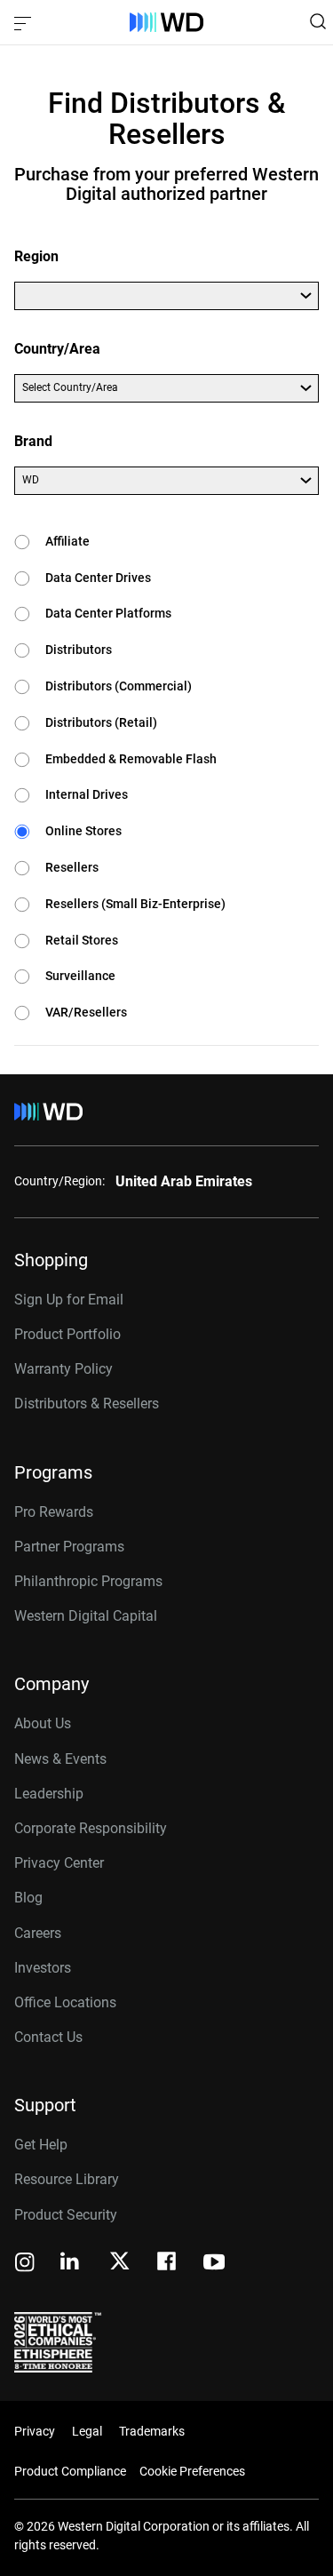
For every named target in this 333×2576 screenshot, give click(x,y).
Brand (33, 441)
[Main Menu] (25, 22)
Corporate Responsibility (91, 1828)
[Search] (318, 21)
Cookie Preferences (192, 2471)
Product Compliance (70, 2471)
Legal (87, 2431)
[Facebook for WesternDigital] (168, 2264)
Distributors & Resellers (87, 1404)
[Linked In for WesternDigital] (71, 2264)
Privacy (35, 2431)
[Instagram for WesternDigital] (25, 2264)
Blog (28, 1898)
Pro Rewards (54, 1512)
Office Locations (65, 2002)
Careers (38, 1933)
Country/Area (57, 349)
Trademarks (152, 2431)
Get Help (41, 2145)
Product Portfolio (67, 1334)
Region (36, 256)
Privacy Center (59, 1863)
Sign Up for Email (69, 1300)
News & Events (60, 1759)
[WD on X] (119, 2262)
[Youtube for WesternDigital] (214, 2264)
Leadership (49, 1794)
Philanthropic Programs (88, 1581)
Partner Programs (69, 1547)
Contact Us (48, 2037)
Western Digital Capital (86, 1616)
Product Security (66, 2215)
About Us (43, 1723)
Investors (43, 1968)
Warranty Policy (63, 1369)
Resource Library (67, 2179)
